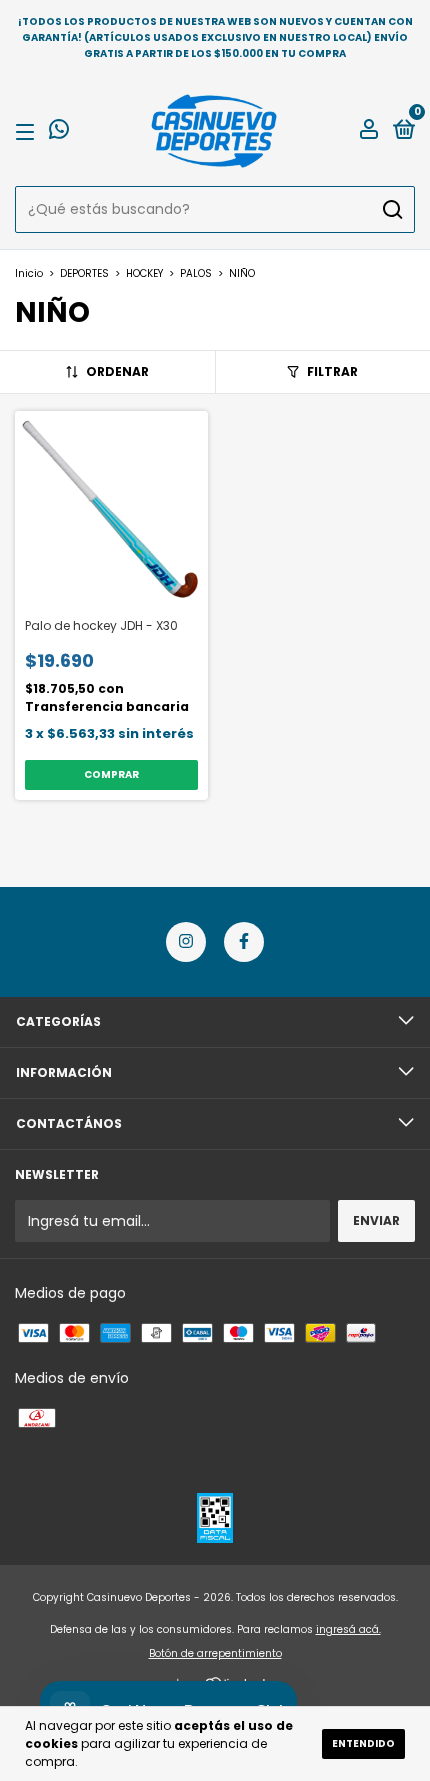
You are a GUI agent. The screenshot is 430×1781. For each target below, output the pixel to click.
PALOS (196, 273)
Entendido (363, 1743)
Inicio (29, 273)
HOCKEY (144, 273)
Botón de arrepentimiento (215, 1653)
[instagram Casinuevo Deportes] (186, 942)
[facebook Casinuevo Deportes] (244, 942)
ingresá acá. (348, 1629)
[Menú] (28, 131)
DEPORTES (84, 273)
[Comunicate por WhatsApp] (59, 132)
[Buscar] (391, 210)
